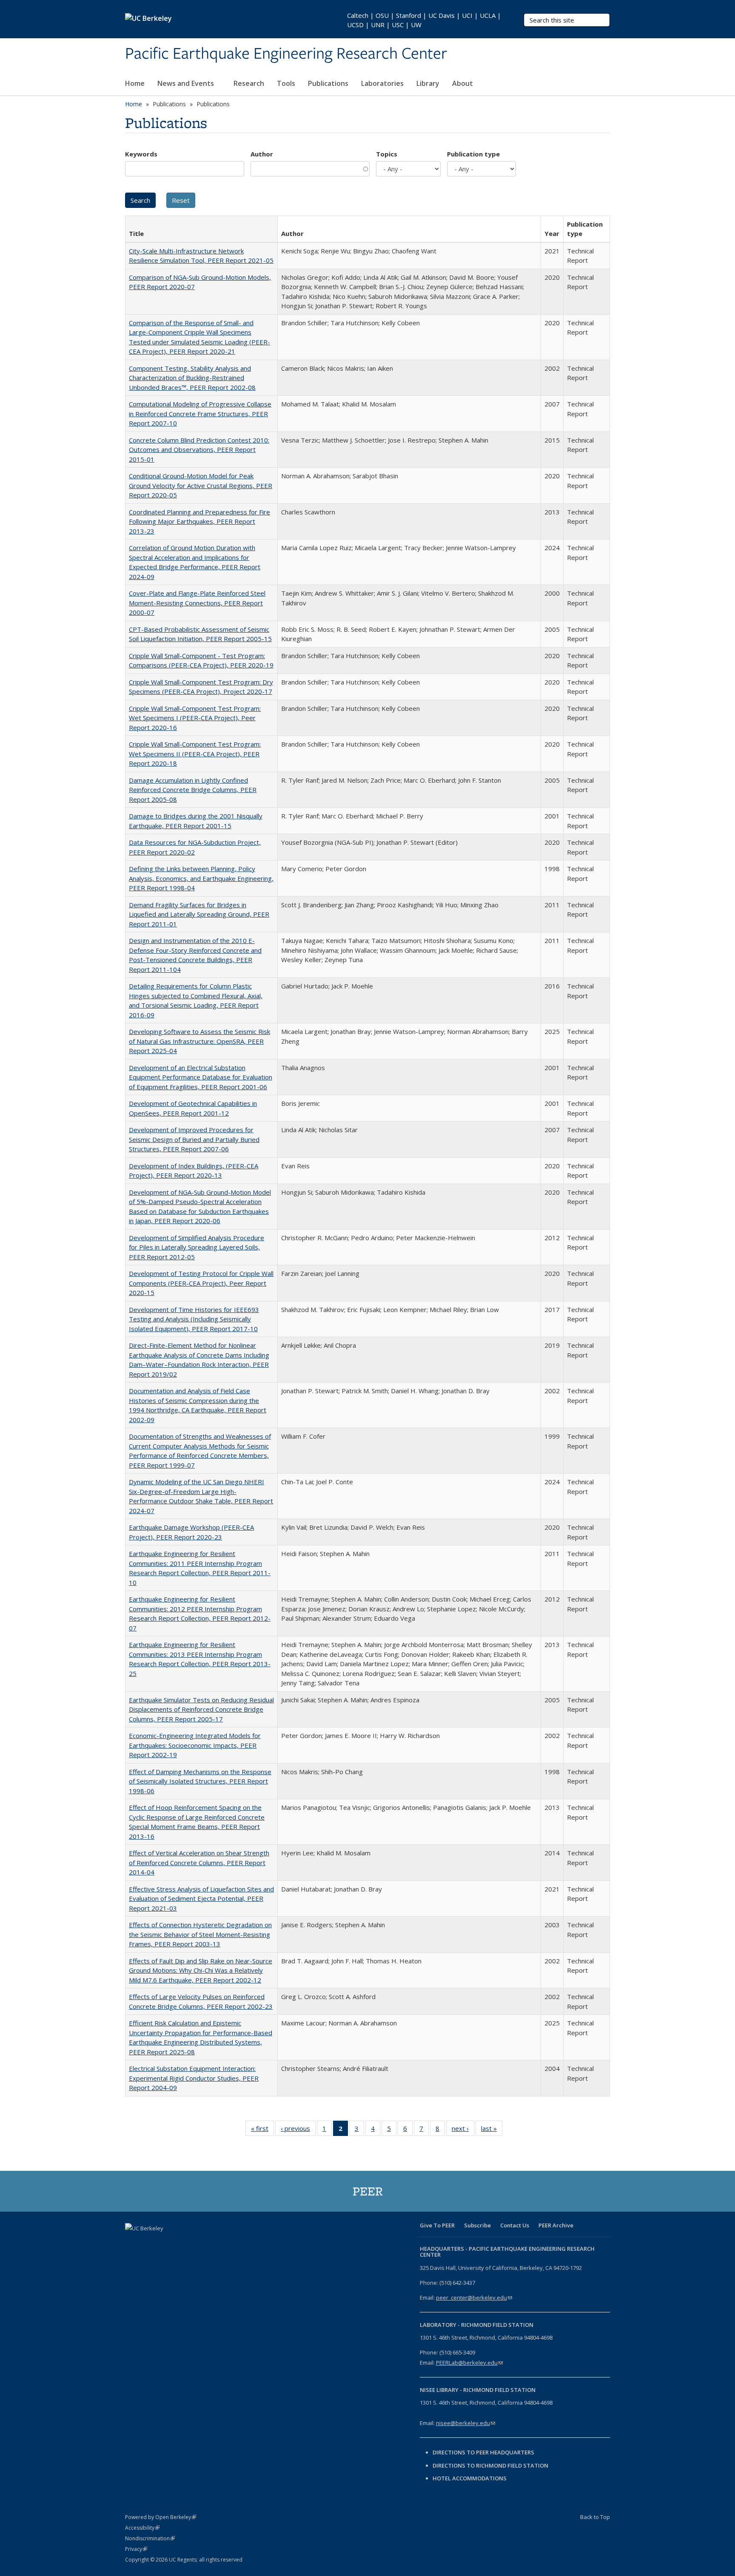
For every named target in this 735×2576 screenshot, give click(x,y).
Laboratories (382, 83)
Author (262, 154)
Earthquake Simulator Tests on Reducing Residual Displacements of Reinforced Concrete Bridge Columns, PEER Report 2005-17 (201, 1709)
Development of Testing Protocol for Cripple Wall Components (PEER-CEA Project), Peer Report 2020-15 (201, 1283)
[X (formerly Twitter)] (149, 2243)
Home (135, 83)
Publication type (473, 154)
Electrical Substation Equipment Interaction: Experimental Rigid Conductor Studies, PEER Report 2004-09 (194, 2078)
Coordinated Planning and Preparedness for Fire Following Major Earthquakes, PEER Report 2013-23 (199, 521)
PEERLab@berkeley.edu (469, 2363)
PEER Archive (556, 2225)
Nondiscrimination (150, 2538)
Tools (286, 83)
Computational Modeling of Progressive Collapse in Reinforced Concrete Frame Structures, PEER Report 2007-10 (200, 413)
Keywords (141, 154)
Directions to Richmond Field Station (490, 2465)
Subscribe (477, 2225)
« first (262, 2130)
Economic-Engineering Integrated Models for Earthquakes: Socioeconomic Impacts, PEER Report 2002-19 (195, 1745)
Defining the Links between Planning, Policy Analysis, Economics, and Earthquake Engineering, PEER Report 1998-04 (201, 878)
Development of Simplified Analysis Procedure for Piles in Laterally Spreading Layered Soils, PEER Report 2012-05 (197, 1247)
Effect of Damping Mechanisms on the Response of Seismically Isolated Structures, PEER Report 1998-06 (200, 1781)
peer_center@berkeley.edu (474, 2298)
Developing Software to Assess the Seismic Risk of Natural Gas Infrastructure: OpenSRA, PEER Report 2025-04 (199, 1041)
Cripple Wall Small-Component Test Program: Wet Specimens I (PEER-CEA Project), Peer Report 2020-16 (195, 718)
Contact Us (515, 2225)
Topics (387, 154)
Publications (328, 83)
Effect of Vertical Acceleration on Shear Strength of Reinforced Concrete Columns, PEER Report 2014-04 (199, 1862)
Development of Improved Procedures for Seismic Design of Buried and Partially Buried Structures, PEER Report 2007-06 (194, 1139)
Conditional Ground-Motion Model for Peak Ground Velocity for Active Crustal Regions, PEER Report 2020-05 (201, 485)
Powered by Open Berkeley (161, 2517)
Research (249, 83)
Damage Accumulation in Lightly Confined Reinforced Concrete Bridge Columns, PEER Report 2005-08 (193, 790)
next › (463, 2130)
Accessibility (142, 2528)
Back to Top (595, 2517)
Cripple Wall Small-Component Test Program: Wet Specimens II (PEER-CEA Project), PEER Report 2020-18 (195, 754)
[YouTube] (182, 2243)
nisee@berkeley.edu (466, 2423)
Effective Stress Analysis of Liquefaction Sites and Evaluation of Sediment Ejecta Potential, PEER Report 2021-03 (201, 1899)
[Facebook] (133, 2243)
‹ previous (298, 2130)
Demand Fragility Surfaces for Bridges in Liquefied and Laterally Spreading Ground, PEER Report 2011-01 (199, 914)
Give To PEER (437, 2225)
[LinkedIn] (166, 2243)
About (463, 83)
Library (428, 83)
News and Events (187, 83)
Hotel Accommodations (470, 2478)
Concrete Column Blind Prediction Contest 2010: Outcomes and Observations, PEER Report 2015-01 (199, 450)
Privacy (136, 2549)
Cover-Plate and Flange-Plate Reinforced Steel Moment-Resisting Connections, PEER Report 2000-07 (197, 603)
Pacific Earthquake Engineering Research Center (286, 54)
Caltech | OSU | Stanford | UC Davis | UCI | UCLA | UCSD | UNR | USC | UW (424, 20)
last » (492, 2130)
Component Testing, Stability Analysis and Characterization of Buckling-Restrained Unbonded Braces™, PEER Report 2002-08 (192, 378)
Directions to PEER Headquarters (484, 2452)
